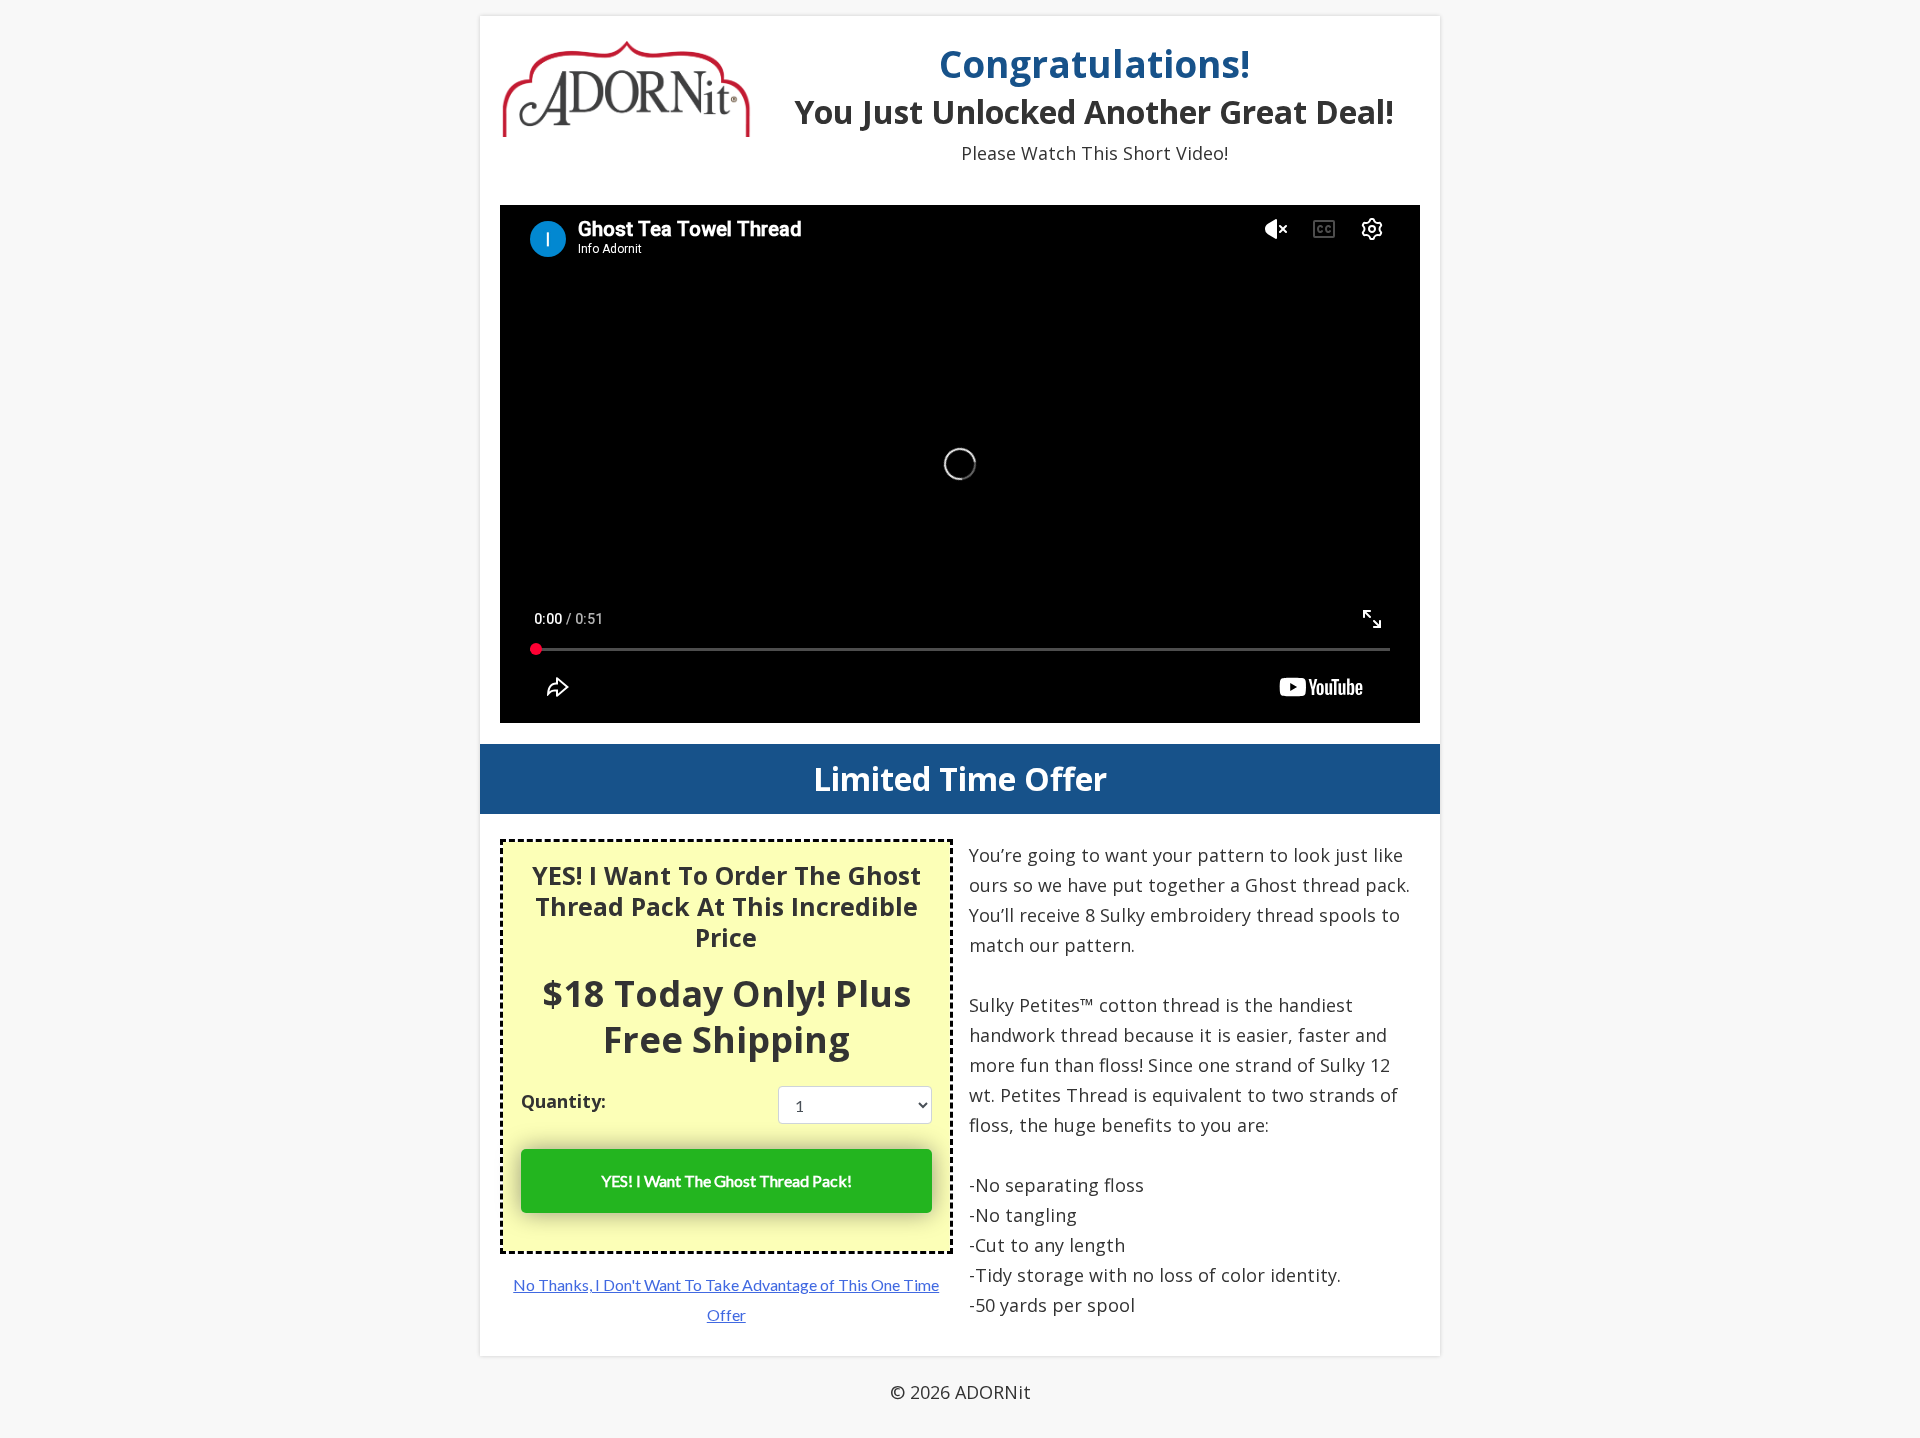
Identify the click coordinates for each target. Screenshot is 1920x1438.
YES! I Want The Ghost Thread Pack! (726, 1180)
